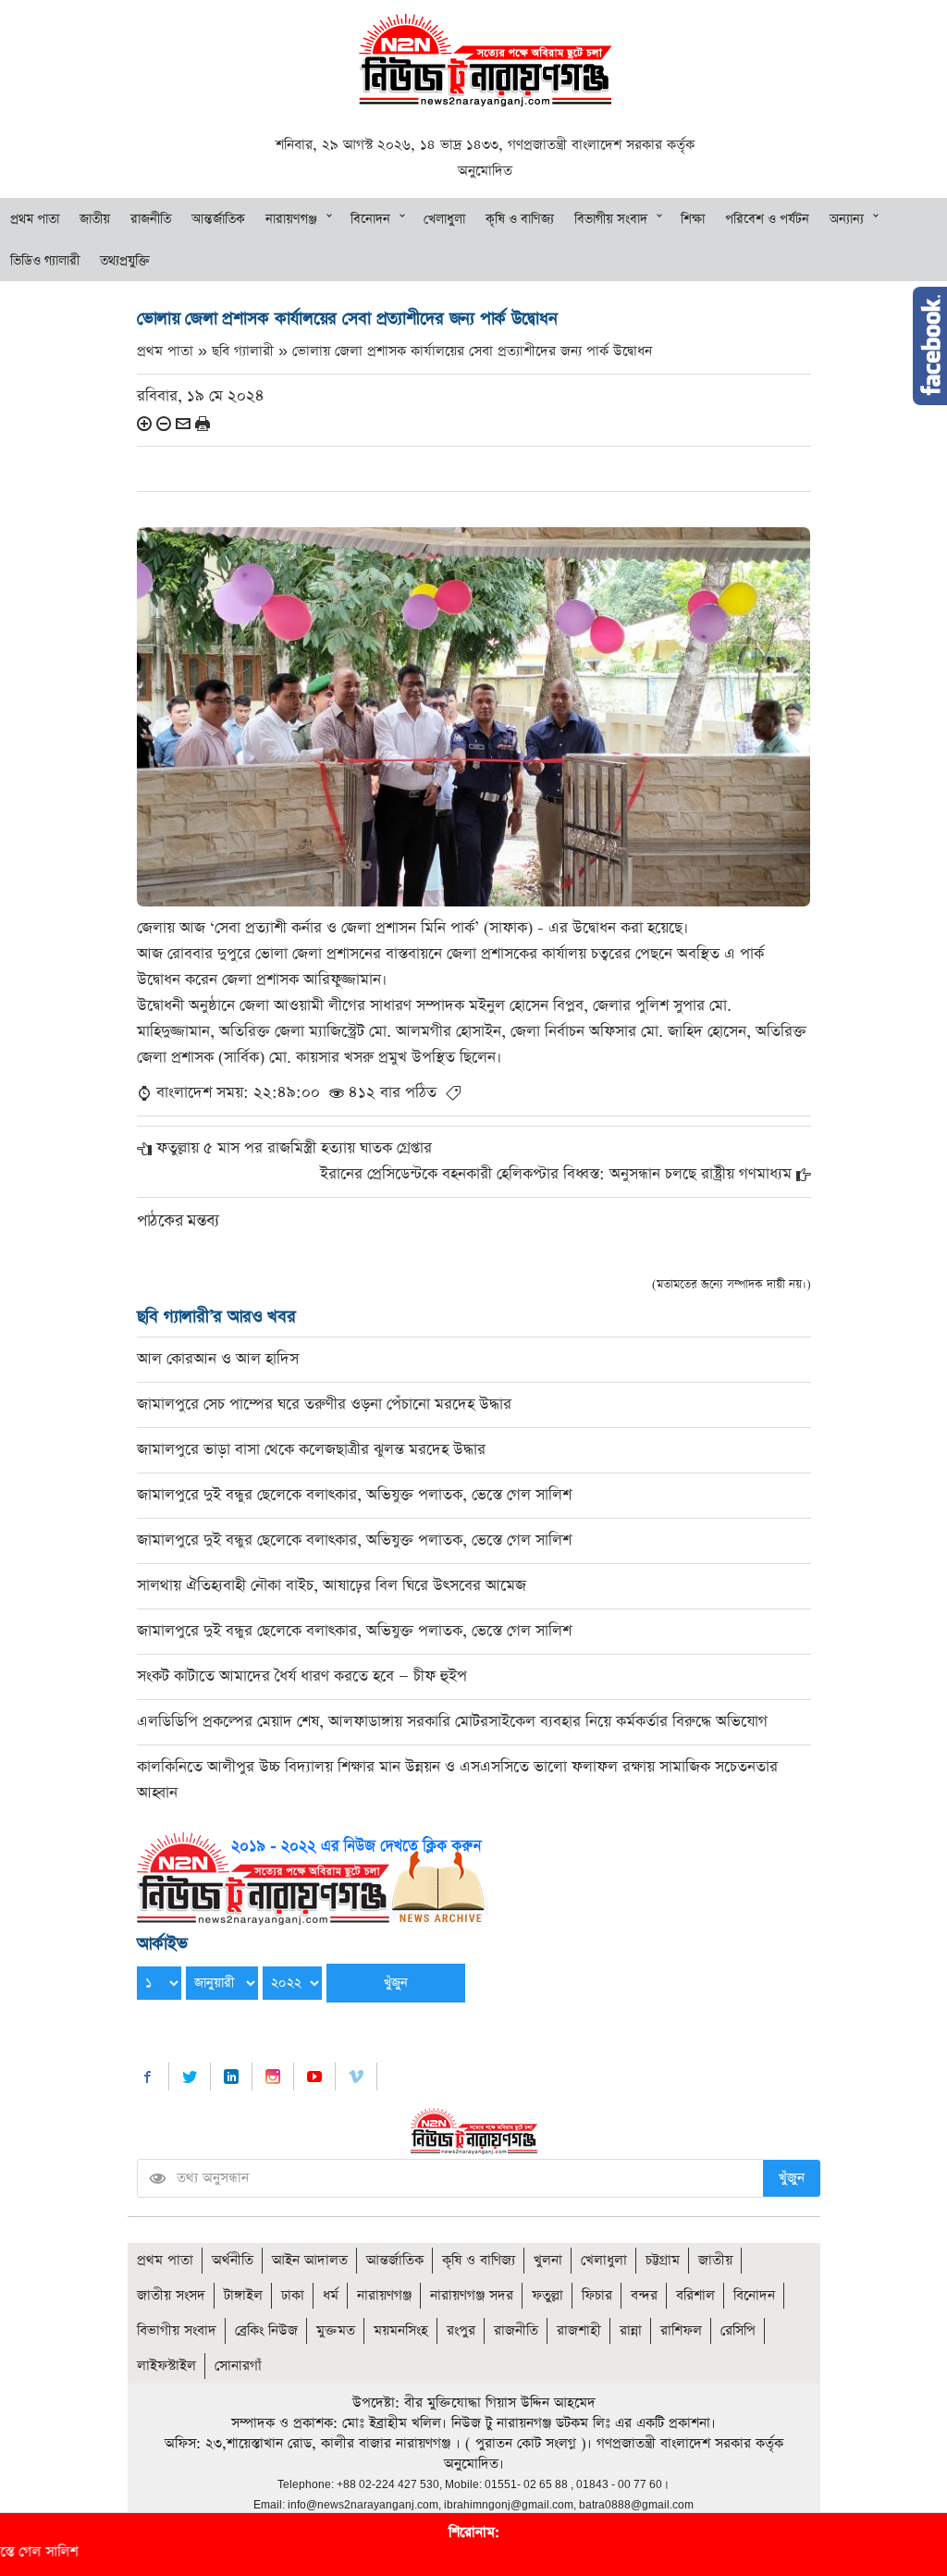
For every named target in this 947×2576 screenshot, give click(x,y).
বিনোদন (370, 219)
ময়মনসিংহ (401, 2330)
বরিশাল (695, 2295)
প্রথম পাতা (35, 219)
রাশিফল (681, 2330)
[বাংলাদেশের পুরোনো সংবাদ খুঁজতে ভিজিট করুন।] (313, 1877)
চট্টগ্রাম (663, 2260)
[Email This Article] (183, 423)
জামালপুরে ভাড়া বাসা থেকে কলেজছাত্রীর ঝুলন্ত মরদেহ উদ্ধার (311, 1450)
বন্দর (644, 2295)
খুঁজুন (792, 2178)
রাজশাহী (579, 2330)
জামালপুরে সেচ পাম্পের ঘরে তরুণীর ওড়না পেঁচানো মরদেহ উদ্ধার (324, 1405)
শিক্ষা (693, 219)
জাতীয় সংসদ (171, 2295)
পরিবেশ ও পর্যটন (767, 219)
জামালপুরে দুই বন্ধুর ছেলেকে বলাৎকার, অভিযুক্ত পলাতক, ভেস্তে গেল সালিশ (354, 1495)
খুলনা (548, 2260)
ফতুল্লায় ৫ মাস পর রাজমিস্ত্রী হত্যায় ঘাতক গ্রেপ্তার (294, 1148)
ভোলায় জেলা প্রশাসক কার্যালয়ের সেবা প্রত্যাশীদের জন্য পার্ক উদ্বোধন (472, 351)
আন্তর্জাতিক (218, 219)
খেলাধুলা (444, 219)
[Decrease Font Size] (164, 423)
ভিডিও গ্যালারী (45, 261)
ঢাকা (293, 2295)
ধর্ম (331, 2295)
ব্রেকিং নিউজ (266, 2330)
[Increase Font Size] (144, 423)
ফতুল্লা (547, 2295)
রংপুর (461, 2330)
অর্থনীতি (233, 2260)
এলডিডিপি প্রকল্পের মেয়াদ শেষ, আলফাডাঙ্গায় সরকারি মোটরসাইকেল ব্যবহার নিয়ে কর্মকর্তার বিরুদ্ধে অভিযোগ (452, 1722)
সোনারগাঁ (238, 2366)
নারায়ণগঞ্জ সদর (472, 2295)
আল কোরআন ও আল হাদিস (218, 1359)
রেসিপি (738, 2330)
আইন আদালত (310, 2260)
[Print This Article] (203, 423)
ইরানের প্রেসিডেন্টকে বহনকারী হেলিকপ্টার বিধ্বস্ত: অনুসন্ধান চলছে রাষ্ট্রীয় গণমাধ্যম (556, 1174)
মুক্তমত (336, 2330)
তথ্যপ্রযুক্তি (125, 261)
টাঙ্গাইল (243, 2295)
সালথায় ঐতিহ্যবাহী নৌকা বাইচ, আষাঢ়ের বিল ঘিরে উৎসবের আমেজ (332, 1586)
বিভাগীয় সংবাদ (611, 219)
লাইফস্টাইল (166, 2366)
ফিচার (597, 2295)
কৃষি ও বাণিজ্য (520, 219)
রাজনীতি (151, 219)
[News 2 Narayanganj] (485, 59)
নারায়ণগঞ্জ (291, 219)
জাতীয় (95, 219)
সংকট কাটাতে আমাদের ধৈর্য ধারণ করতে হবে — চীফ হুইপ (302, 1676)
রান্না (631, 2330)
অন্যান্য (847, 219)
